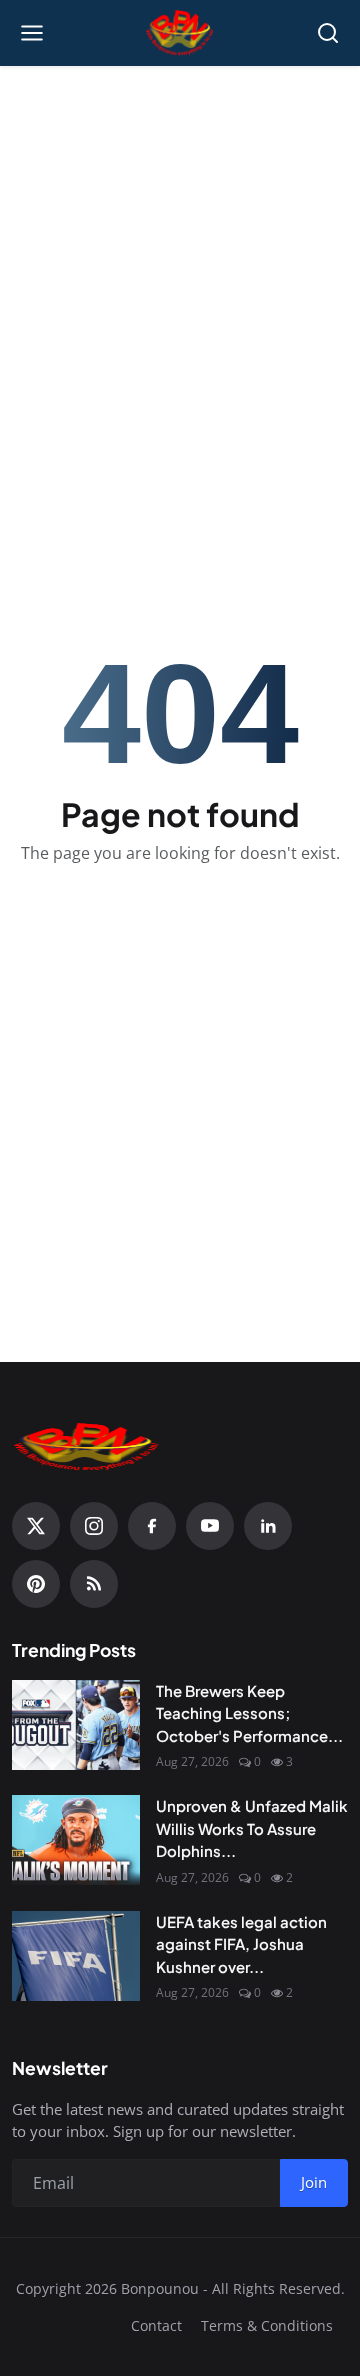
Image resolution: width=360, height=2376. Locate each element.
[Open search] (328, 33)
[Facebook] (152, 1526)
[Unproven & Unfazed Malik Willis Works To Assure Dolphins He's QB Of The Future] (76, 1840)
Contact (156, 2325)
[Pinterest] (36, 1584)
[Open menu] (32, 33)
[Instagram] (94, 1526)
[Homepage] (180, 33)
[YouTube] (210, 1526)
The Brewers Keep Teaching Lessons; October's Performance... (249, 1713)
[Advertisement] (180, 266)
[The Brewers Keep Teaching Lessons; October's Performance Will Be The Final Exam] (76, 1725)
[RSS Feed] (94, 1584)
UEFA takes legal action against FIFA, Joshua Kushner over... (241, 1944)
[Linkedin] (268, 1526)
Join (314, 2182)
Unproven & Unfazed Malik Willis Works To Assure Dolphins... (252, 1828)
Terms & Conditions (267, 2325)
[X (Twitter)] (36, 1526)
